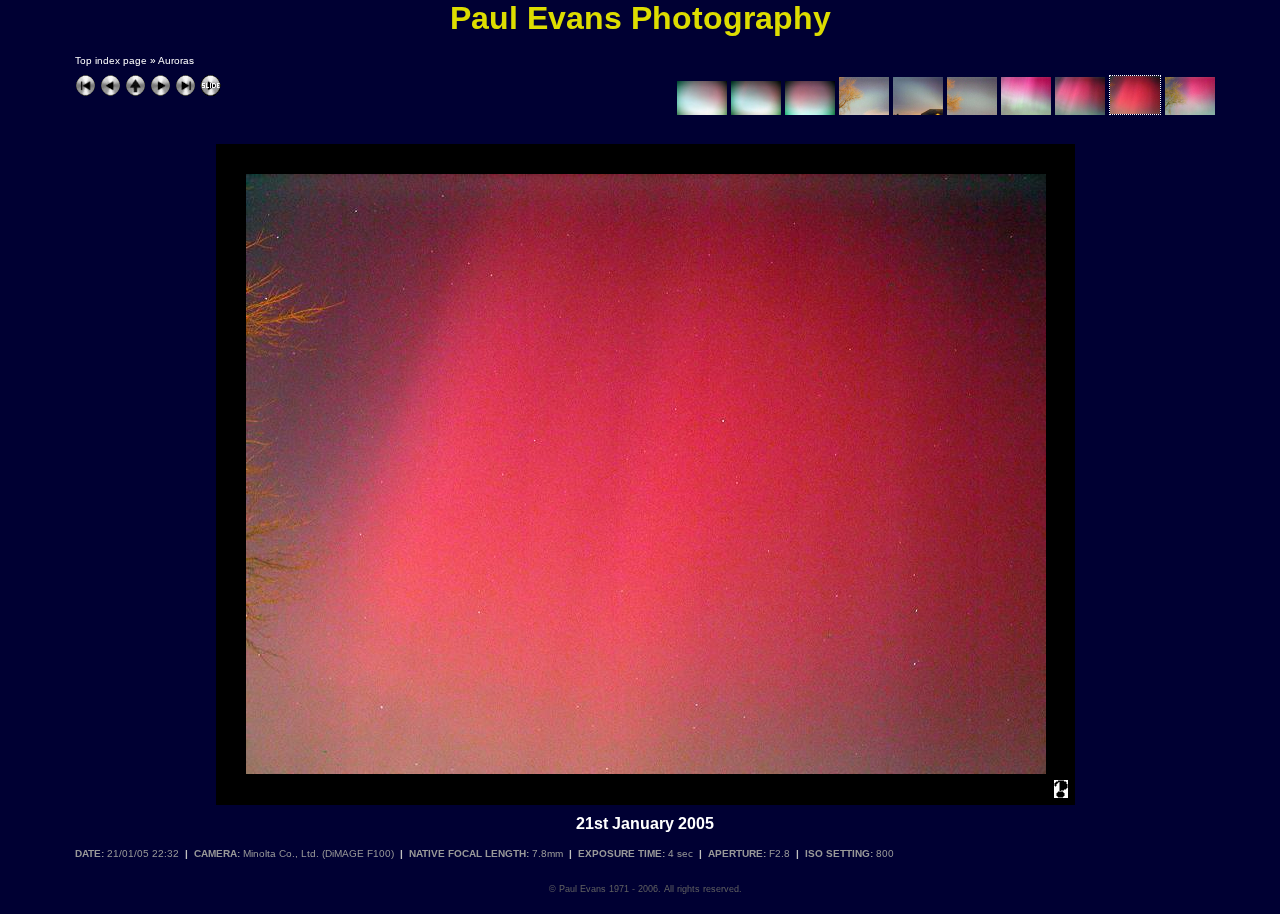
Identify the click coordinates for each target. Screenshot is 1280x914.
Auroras (176, 60)
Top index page (111, 60)
